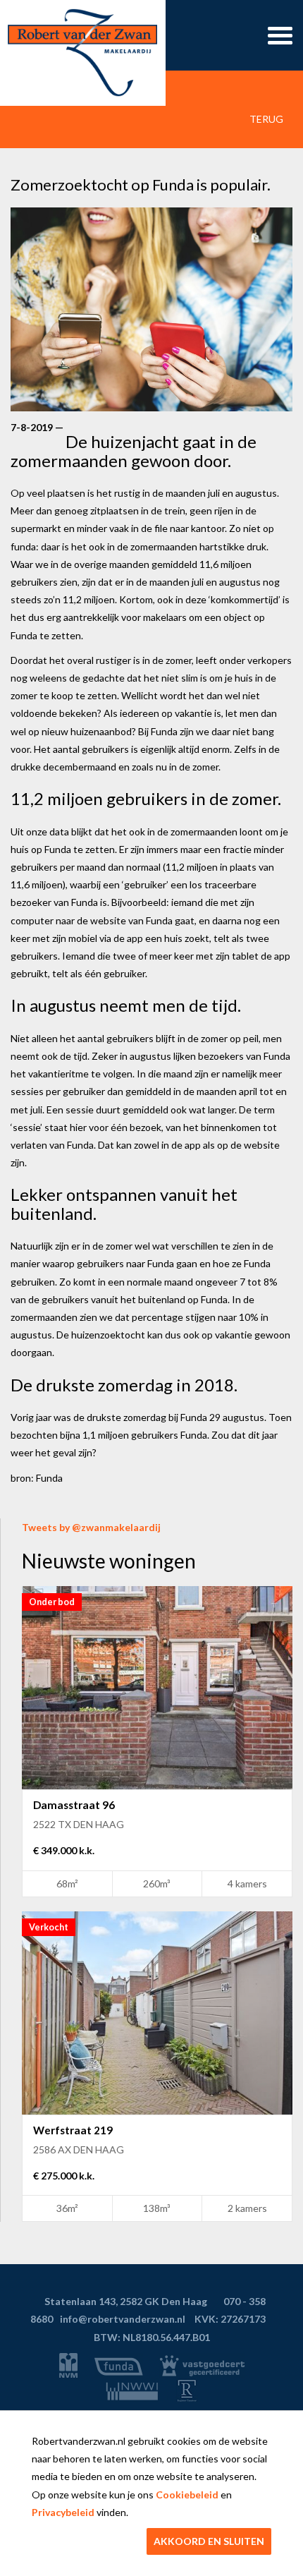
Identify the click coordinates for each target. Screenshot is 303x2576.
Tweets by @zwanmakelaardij (91, 1527)
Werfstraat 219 (73, 2130)
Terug (265, 119)
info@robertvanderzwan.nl (123, 2319)
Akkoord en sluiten (209, 2541)
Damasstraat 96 (74, 1805)
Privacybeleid (63, 2512)
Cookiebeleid (187, 2495)
